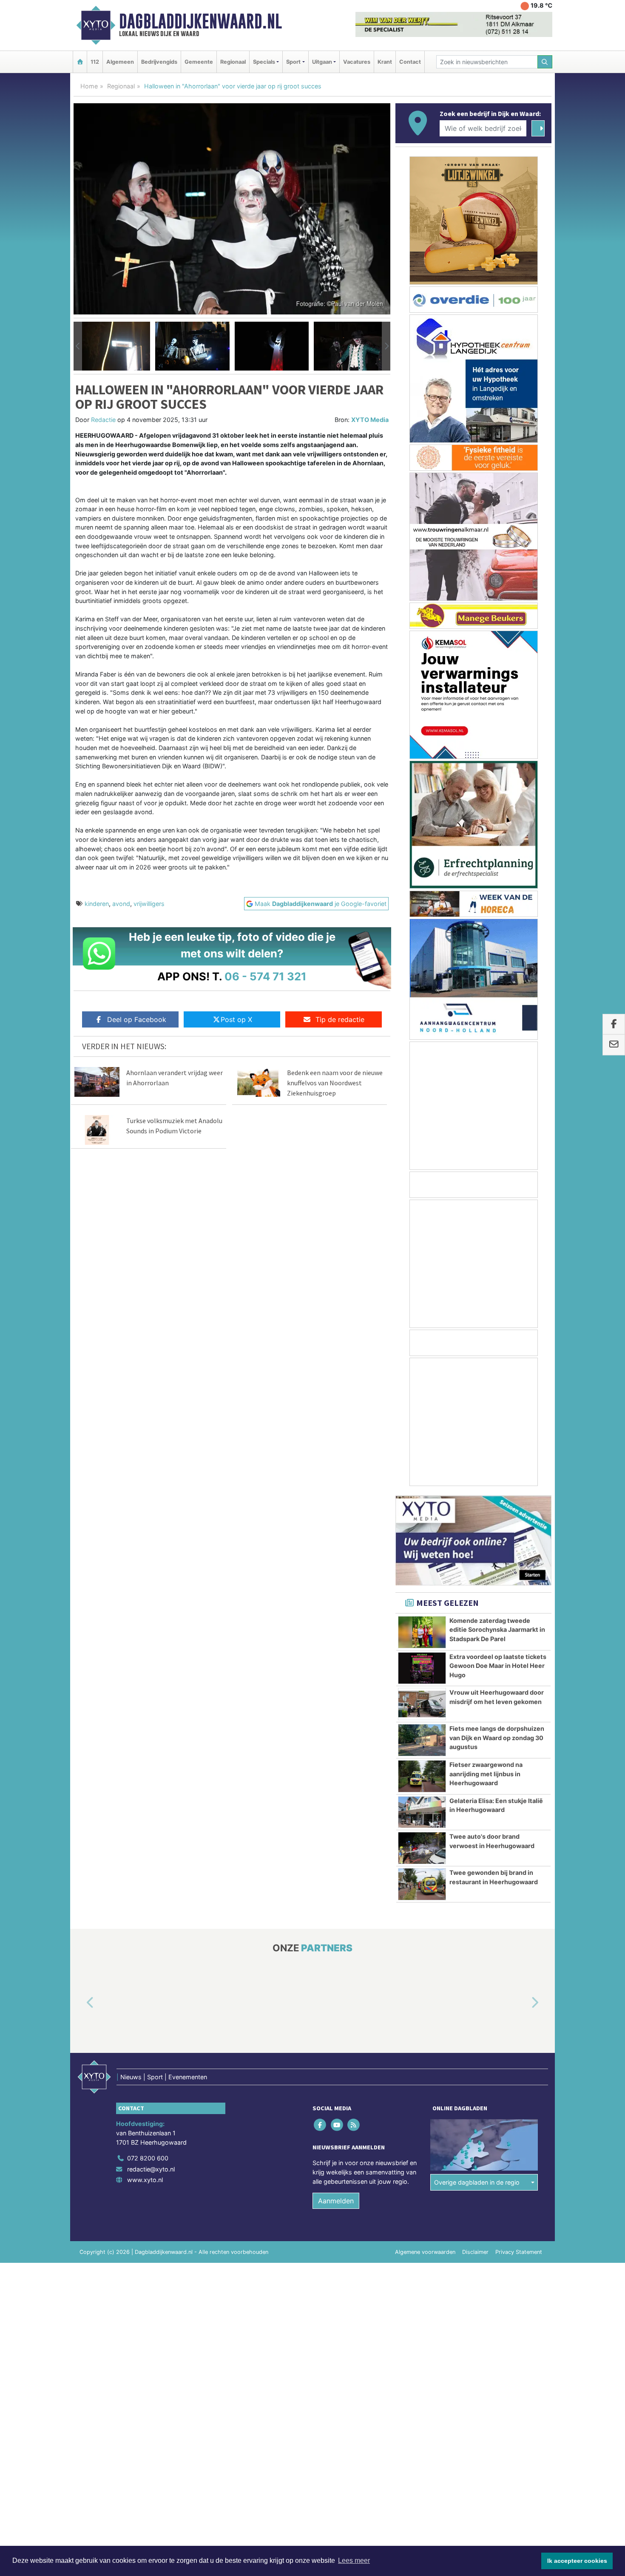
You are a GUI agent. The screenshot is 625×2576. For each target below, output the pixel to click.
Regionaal (233, 62)
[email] (614, 1045)
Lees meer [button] (354, 2560)
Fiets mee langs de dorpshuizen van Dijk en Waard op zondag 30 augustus (497, 1738)
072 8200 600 (148, 2158)
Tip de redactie (340, 1019)
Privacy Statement (519, 2252)
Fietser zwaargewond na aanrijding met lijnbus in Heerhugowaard (486, 1774)
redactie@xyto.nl (151, 2169)
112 (95, 62)
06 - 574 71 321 (266, 976)
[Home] (80, 62)
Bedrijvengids (159, 62)
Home (89, 86)
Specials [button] (264, 62)
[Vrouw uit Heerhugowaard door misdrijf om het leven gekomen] (422, 1704)
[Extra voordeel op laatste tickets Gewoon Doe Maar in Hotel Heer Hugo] (422, 1668)
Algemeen (120, 62)
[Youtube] (337, 2125)
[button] (78, 346)
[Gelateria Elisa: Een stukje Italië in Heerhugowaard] (422, 1812)
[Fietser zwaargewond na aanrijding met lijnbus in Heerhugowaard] (422, 1776)
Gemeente (199, 62)
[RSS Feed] (354, 2125)
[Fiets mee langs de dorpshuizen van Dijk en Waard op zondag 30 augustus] (422, 1740)
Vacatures (357, 62)
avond (121, 904)
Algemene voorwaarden (425, 2252)
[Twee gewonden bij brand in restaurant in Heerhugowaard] (422, 1884)
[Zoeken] (545, 62)
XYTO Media (370, 420)
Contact (410, 62)
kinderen (97, 904)
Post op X (236, 1019)
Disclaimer (475, 2252)
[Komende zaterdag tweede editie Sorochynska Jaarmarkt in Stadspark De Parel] (422, 1632)
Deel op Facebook (137, 1019)
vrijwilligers (149, 904)
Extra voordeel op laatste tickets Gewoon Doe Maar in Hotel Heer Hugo (498, 1666)
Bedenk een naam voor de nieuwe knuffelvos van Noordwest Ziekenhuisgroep (335, 1083)
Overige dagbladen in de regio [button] (477, 2182)
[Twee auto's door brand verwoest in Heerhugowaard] (422, 1848)
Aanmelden (336, 2201)
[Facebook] (321, 2125)
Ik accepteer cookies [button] (577, 2561)
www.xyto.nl (145, 2180)
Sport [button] (293, 62)
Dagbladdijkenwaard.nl (200, 21)
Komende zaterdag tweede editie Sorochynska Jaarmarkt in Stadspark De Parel (497, 1630)
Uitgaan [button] (322, 62)
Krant (385, 62)
